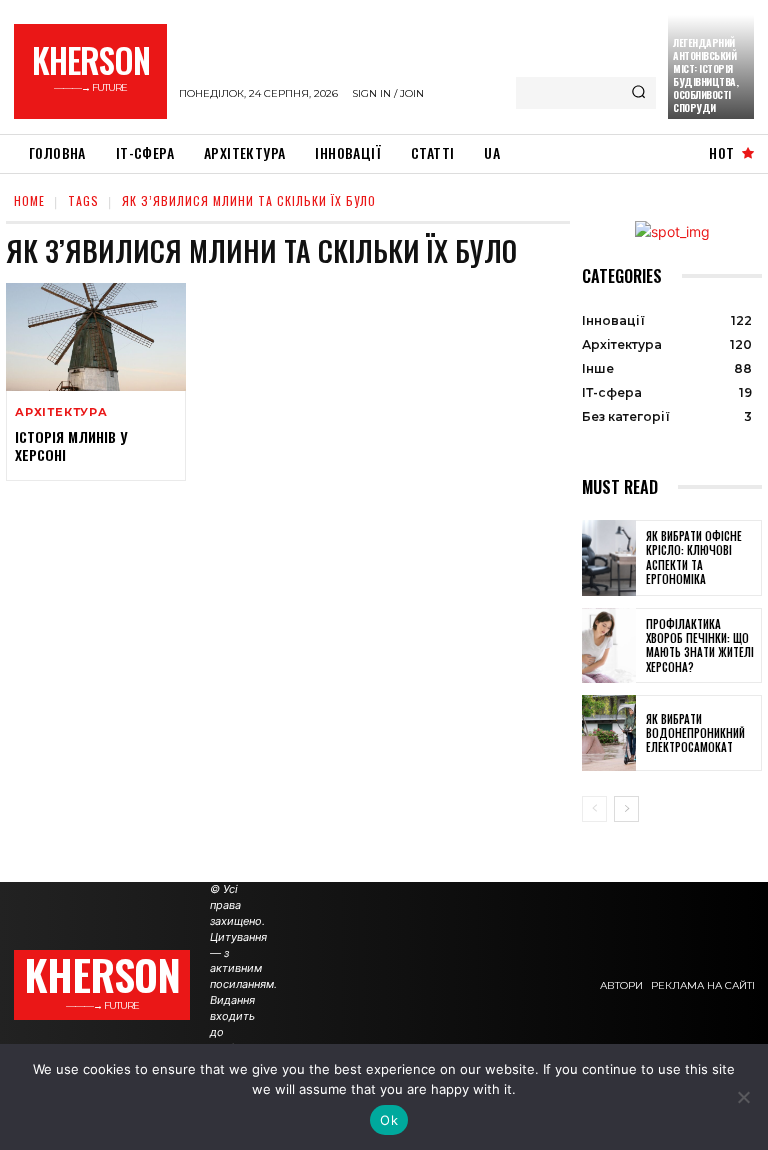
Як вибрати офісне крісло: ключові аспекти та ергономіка (694, 557)
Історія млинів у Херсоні (71, 445)
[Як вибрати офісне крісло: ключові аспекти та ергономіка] (609, 558)
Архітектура (61, 412)
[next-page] (626, 809)
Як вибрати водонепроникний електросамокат (695, 733)
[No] (743, 1097)
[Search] (638, 93)
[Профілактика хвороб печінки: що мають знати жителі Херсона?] (609, 646)
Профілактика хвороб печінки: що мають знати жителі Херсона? (700, 645)
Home (29, 200)
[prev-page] (594, 809)
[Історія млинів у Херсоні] (96, 337)
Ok (389, 1120)
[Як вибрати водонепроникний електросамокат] (609, 733)
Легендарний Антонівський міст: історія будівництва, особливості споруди (705, 75)
